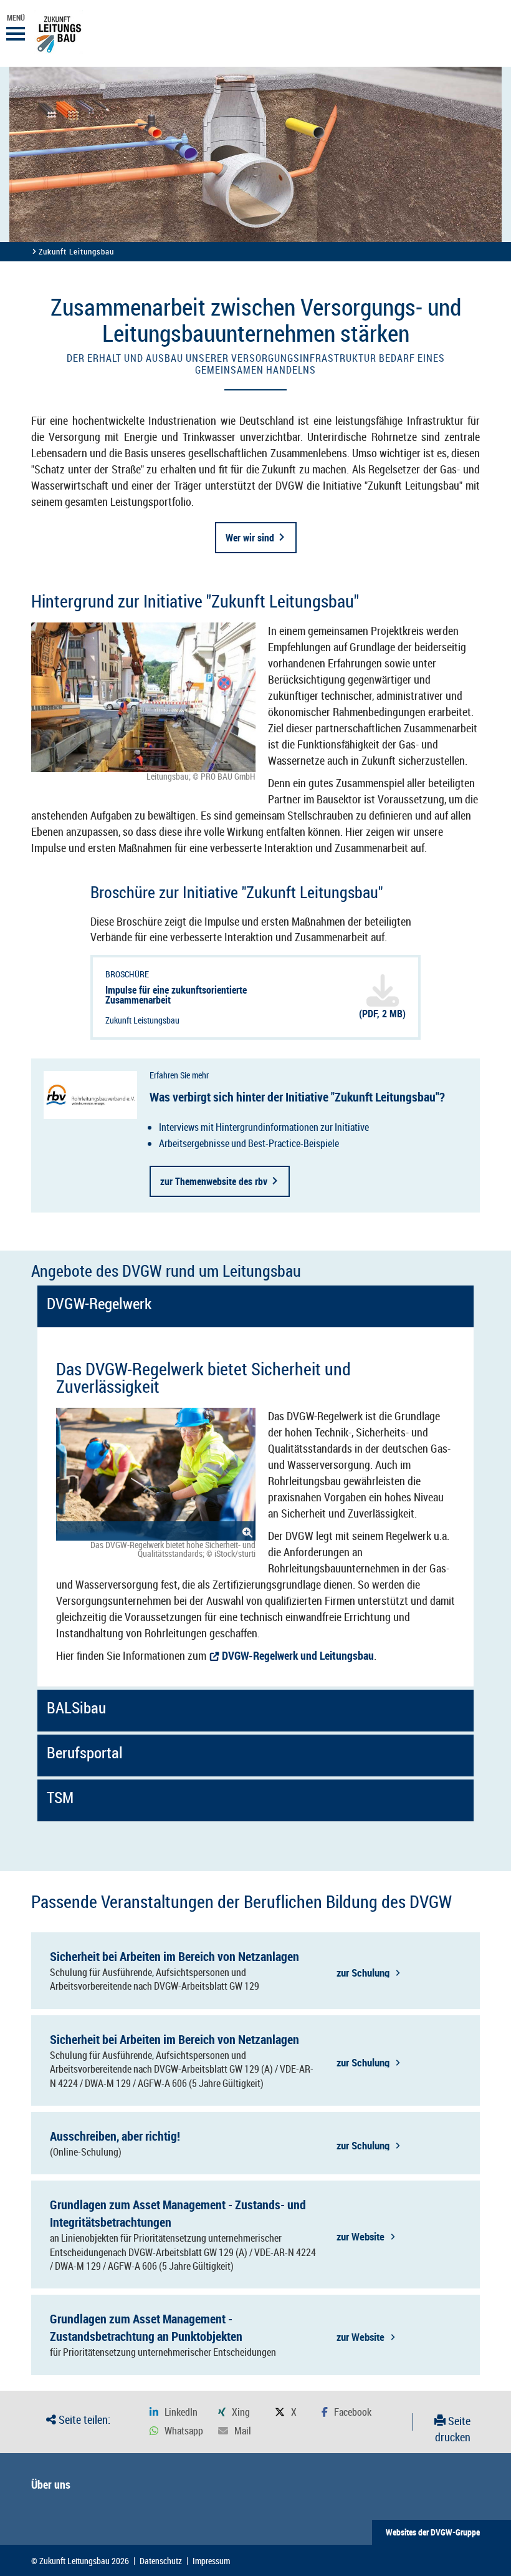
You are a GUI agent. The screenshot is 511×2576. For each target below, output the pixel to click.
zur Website (361, 2236)
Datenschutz (161, 2561)
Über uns (51, 2484)
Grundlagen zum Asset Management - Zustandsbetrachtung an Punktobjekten (146, 2327)
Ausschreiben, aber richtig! (115, 2136)
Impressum (211, 2561)
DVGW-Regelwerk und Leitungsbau (298, 1655)
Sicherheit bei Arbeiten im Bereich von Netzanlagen (174, 1956)
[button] (174, 2412)
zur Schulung (363, 1972)
